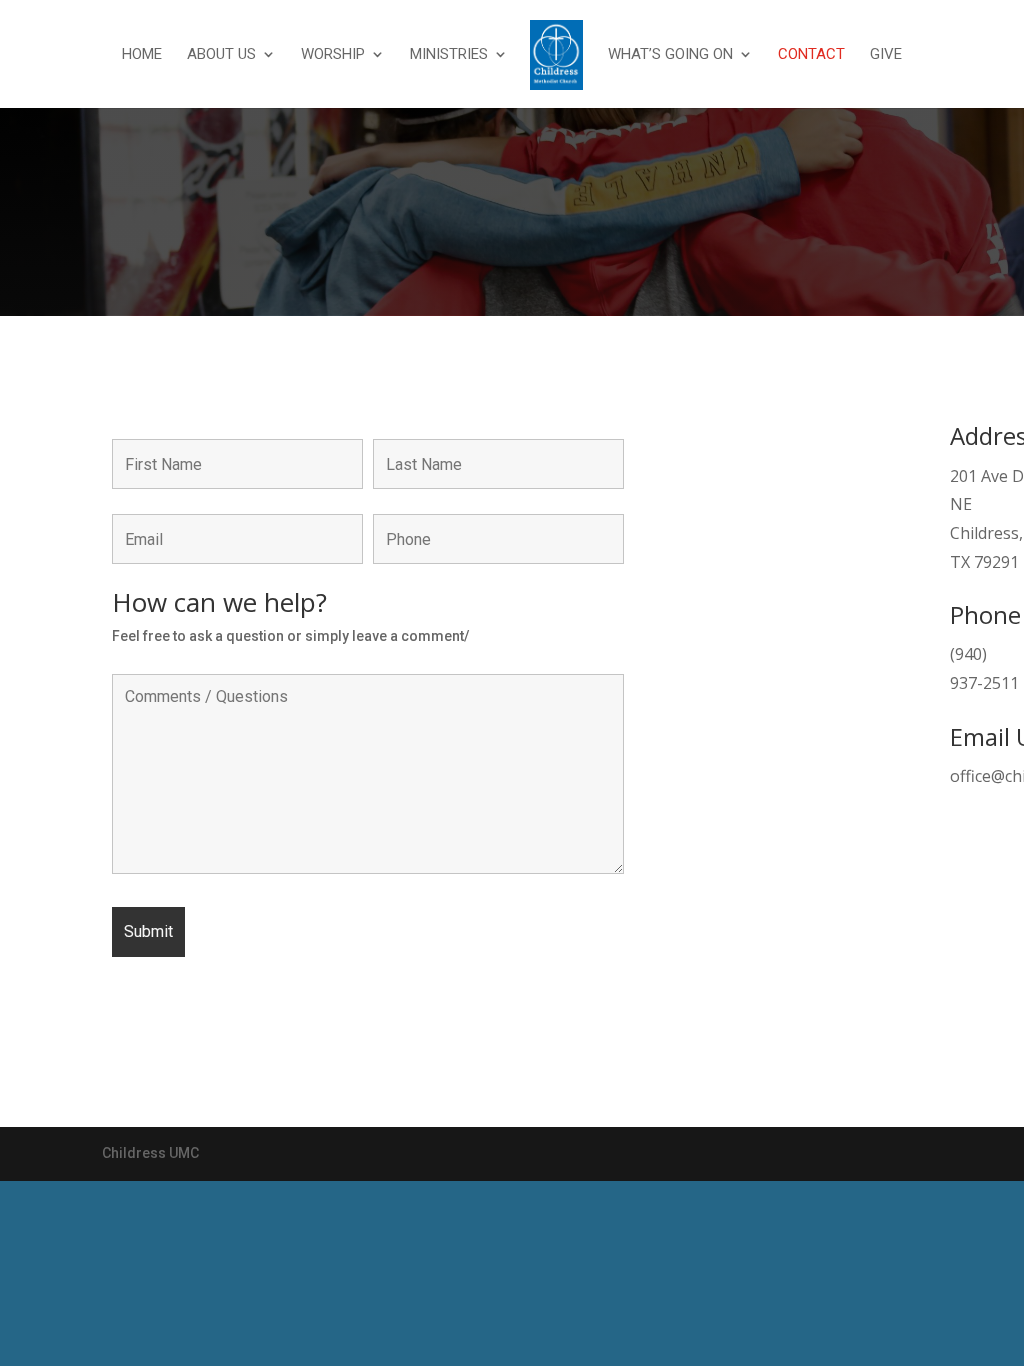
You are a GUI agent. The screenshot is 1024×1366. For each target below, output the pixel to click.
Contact (811, 55)
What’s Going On (670, 55)
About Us (221, 55)
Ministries (449, 55)
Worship (333, 55)
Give (886, 55)
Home (142, 55)
